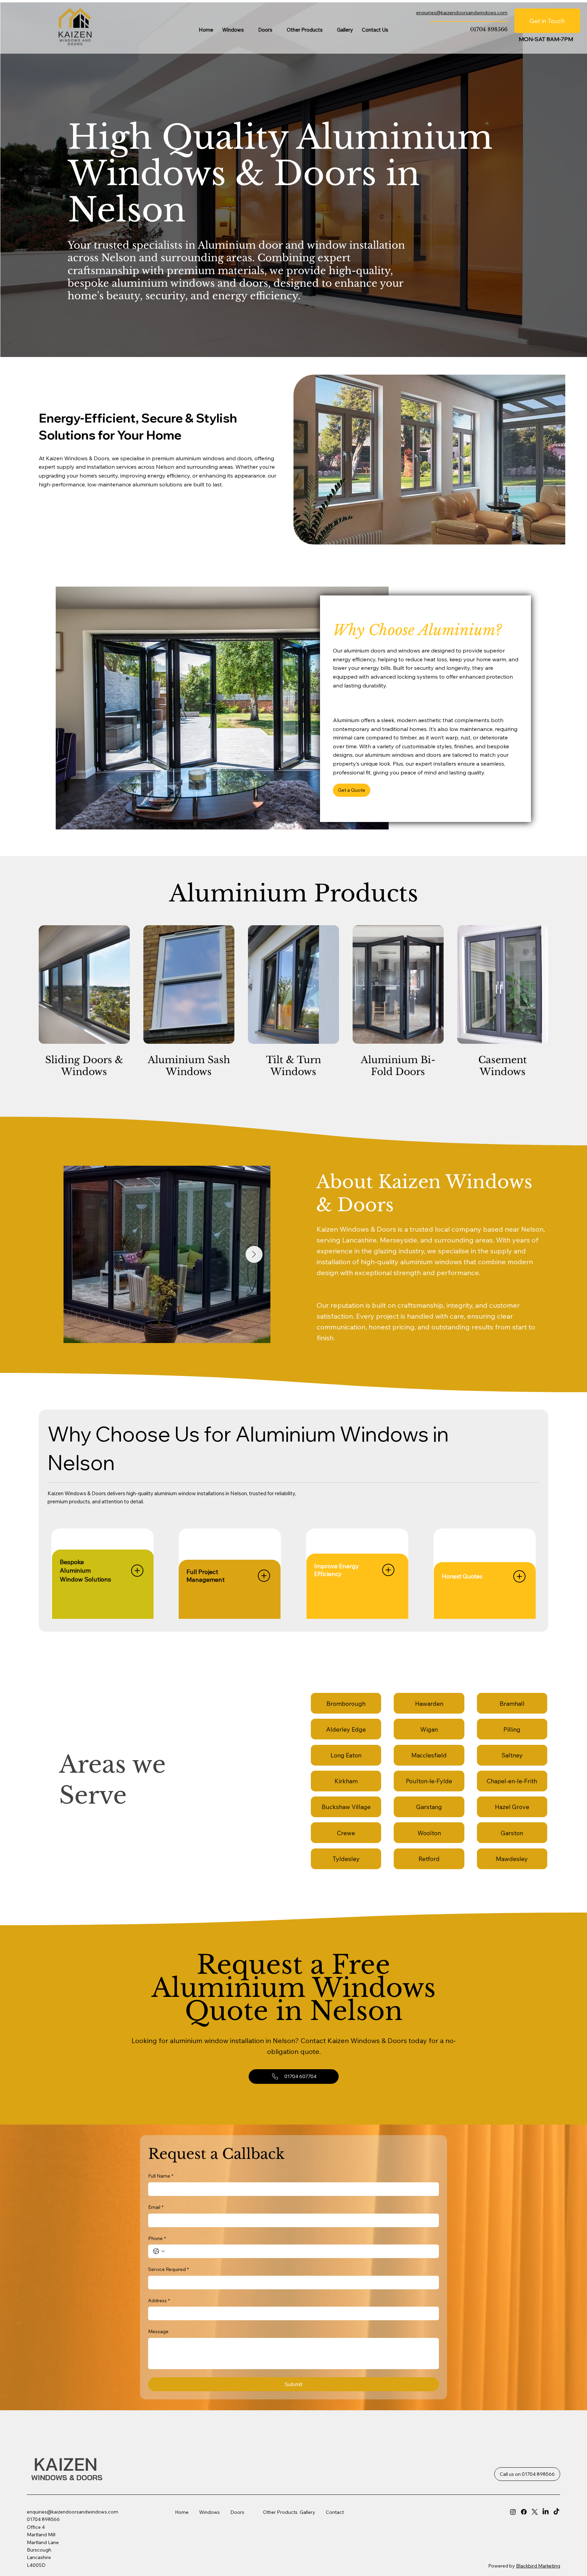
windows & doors (67, 2477)
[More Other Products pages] (326, 30)
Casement (222, 2551)
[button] (352, 790)
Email (156, 2207)
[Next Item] (254, 1254)
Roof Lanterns (305, 2525)
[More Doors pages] (276, 30)
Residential (270, 2545)
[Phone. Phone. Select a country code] (159, 2251)
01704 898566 (489, 29)
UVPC (217, 2540)
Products (287, 2512)
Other (270, 2512)
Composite (270, 2525)
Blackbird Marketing (538, 2566)
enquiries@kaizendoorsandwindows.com (73, 2512)
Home (187, 2512)
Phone (157, 2238)
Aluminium (222, 2561)
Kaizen (68, 2464)
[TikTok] (556, 2512)
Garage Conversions (303, 2533)
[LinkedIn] (546, 2512)
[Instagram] (513, 2512)
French (265, 2535)
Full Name (161, 2176)
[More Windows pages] (248, 30)
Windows (209, 2512)
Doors (237, 2512)
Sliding (218, 2566)
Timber (219, 2545)
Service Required (168, 2269)
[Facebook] (524, 2512)
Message (158, 2331)
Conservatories (306, 2541)
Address (159, 2301)
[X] (535, 2512)
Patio (263, 2540)
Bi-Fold (266, 2530)
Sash (216, 2556)
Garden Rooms (306, 2546)
